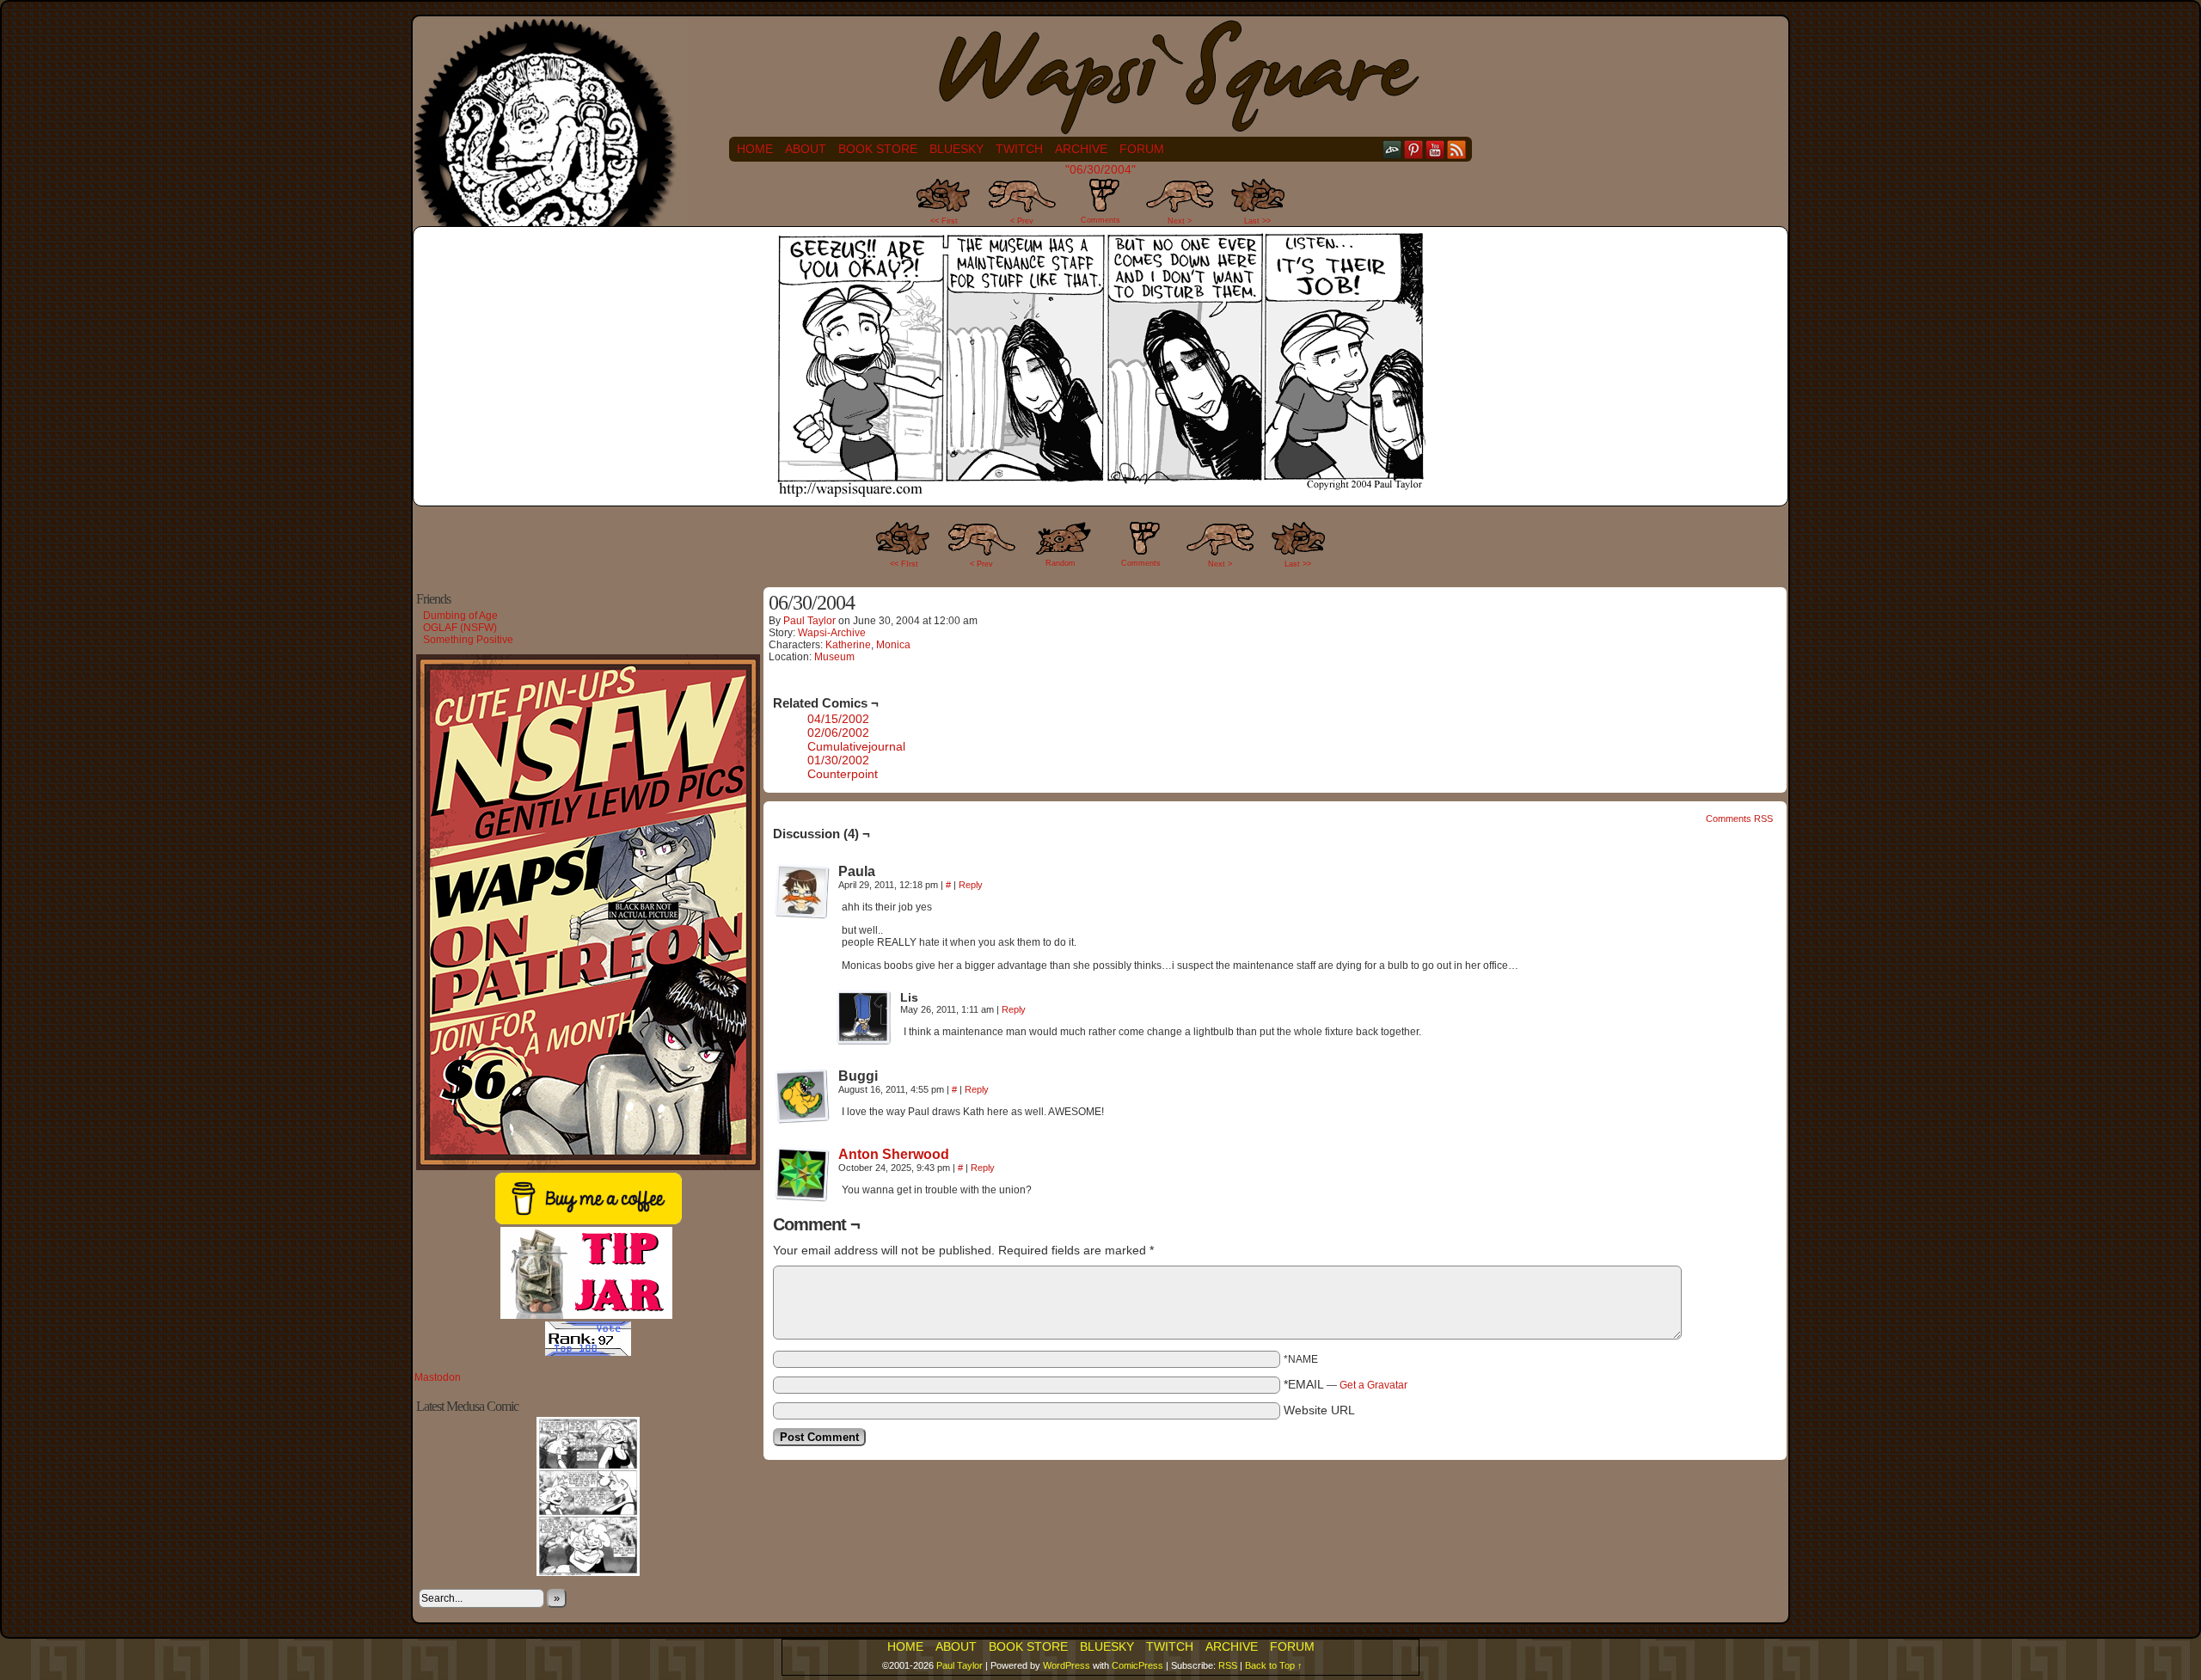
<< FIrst (904, 564)
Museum (834, 657)
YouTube (1435, 149)
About (806, 149)
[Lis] (864, 1018)
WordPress (1067, 1665)
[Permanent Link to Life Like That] (588, 1573)
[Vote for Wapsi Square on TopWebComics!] (588, 1352)
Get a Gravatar (1373, 1385)
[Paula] (802, 892)
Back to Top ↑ (1274, 1665)
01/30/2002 (838, 760)
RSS (1457, 149)
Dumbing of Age (460, 616)
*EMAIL (1346, 1384)
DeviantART (1392, 149)
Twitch (1019, 149)
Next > (1180, 221)
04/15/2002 (838, 719)
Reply (971, 885)
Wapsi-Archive (832, 633)
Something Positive (468, 640)
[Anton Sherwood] (802, 1198)
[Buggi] (802, 1096)
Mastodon (438, 1377)
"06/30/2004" (1100, 169)
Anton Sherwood (894, 1154)
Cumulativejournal (856, 746)
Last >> (1257, 221)
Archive (1081, 149)
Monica (893, 645)
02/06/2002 (838, 733)
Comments (1100, 206)
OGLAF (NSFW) (460, 628)
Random (1061, 563)
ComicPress (1137, 1665)
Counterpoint (843, 774)
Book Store (878, 149)
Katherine (848, 645)
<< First (944, 221)
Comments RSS (1739, 819)
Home (755, 149)
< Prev (1022, 221)
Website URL (1319, 1410)
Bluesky (956, 149)
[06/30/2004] (1100, 494)
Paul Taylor (809, 621)
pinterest (1414, 149)
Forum (1142, 149)
